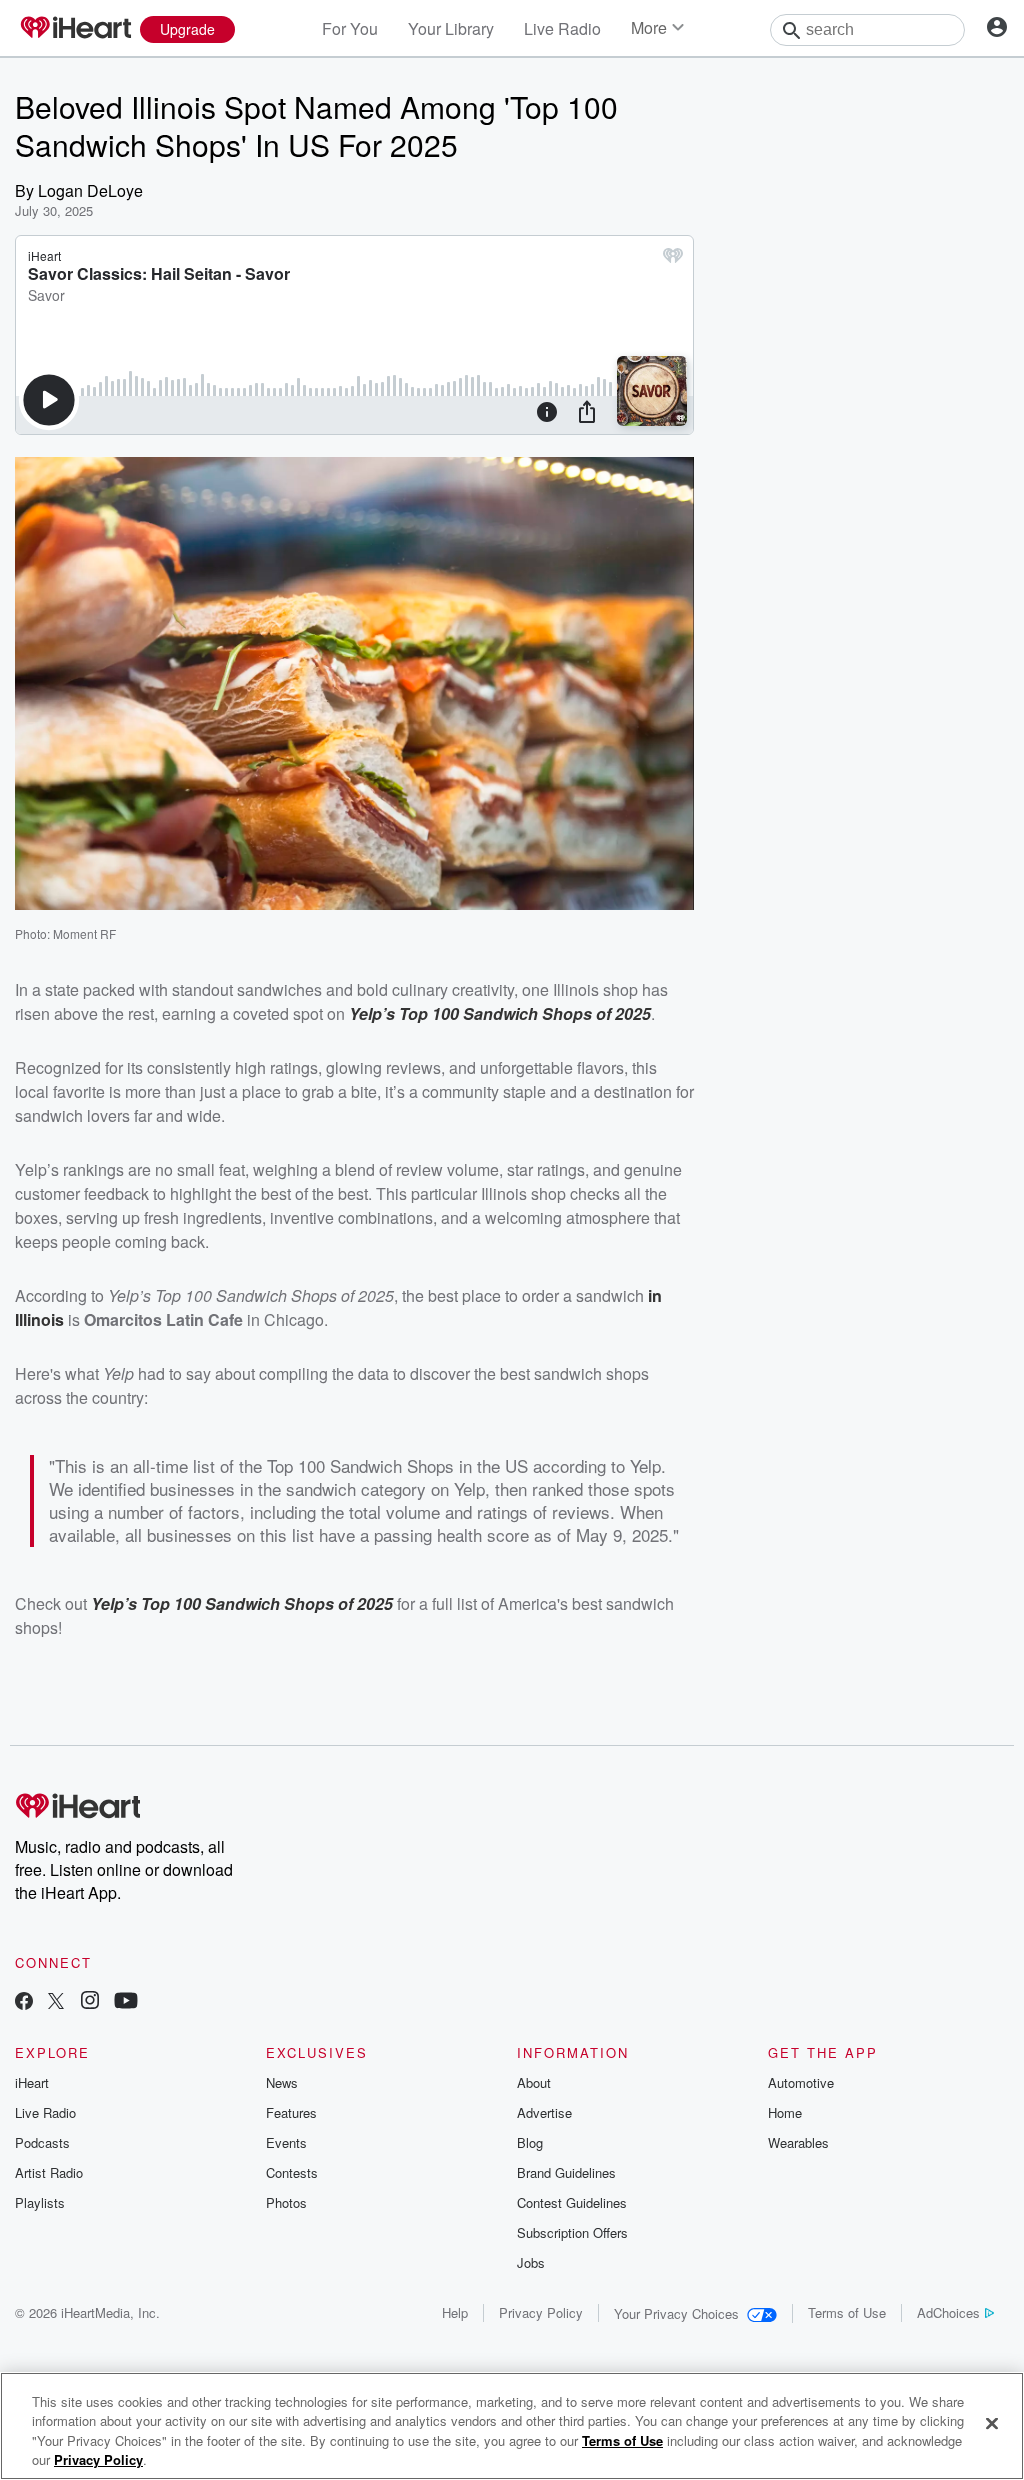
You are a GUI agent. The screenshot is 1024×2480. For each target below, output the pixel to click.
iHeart (32, 2082)
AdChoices (948, 2312)
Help (455, 2312)
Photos (286, 2202)
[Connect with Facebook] (24, 2002)
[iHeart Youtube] (126, 2002)
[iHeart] (75, 29)
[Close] (992, 2423)
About (534, 2082)
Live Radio (562, 28)
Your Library (451, 28)
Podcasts (42, 2142)
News (282, 2082)
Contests (292, 2172)
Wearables (798, 2142)
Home (785, 2112)
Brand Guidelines (566, 2172)
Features (291, 2112)
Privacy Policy (541, 2312)
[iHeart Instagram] (90, 2002)
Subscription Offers (572, 2232)
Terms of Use (847, 2312)
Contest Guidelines (572, 2202)
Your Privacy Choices (676, 2313)
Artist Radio (49, 2172)
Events (286, 2142)
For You (350, 28)
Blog (530, 2142)
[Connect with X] (56, 2002)
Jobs (531, 2262)
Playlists (40, 2202)
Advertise (544, 2112)
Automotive (801, 2082)
